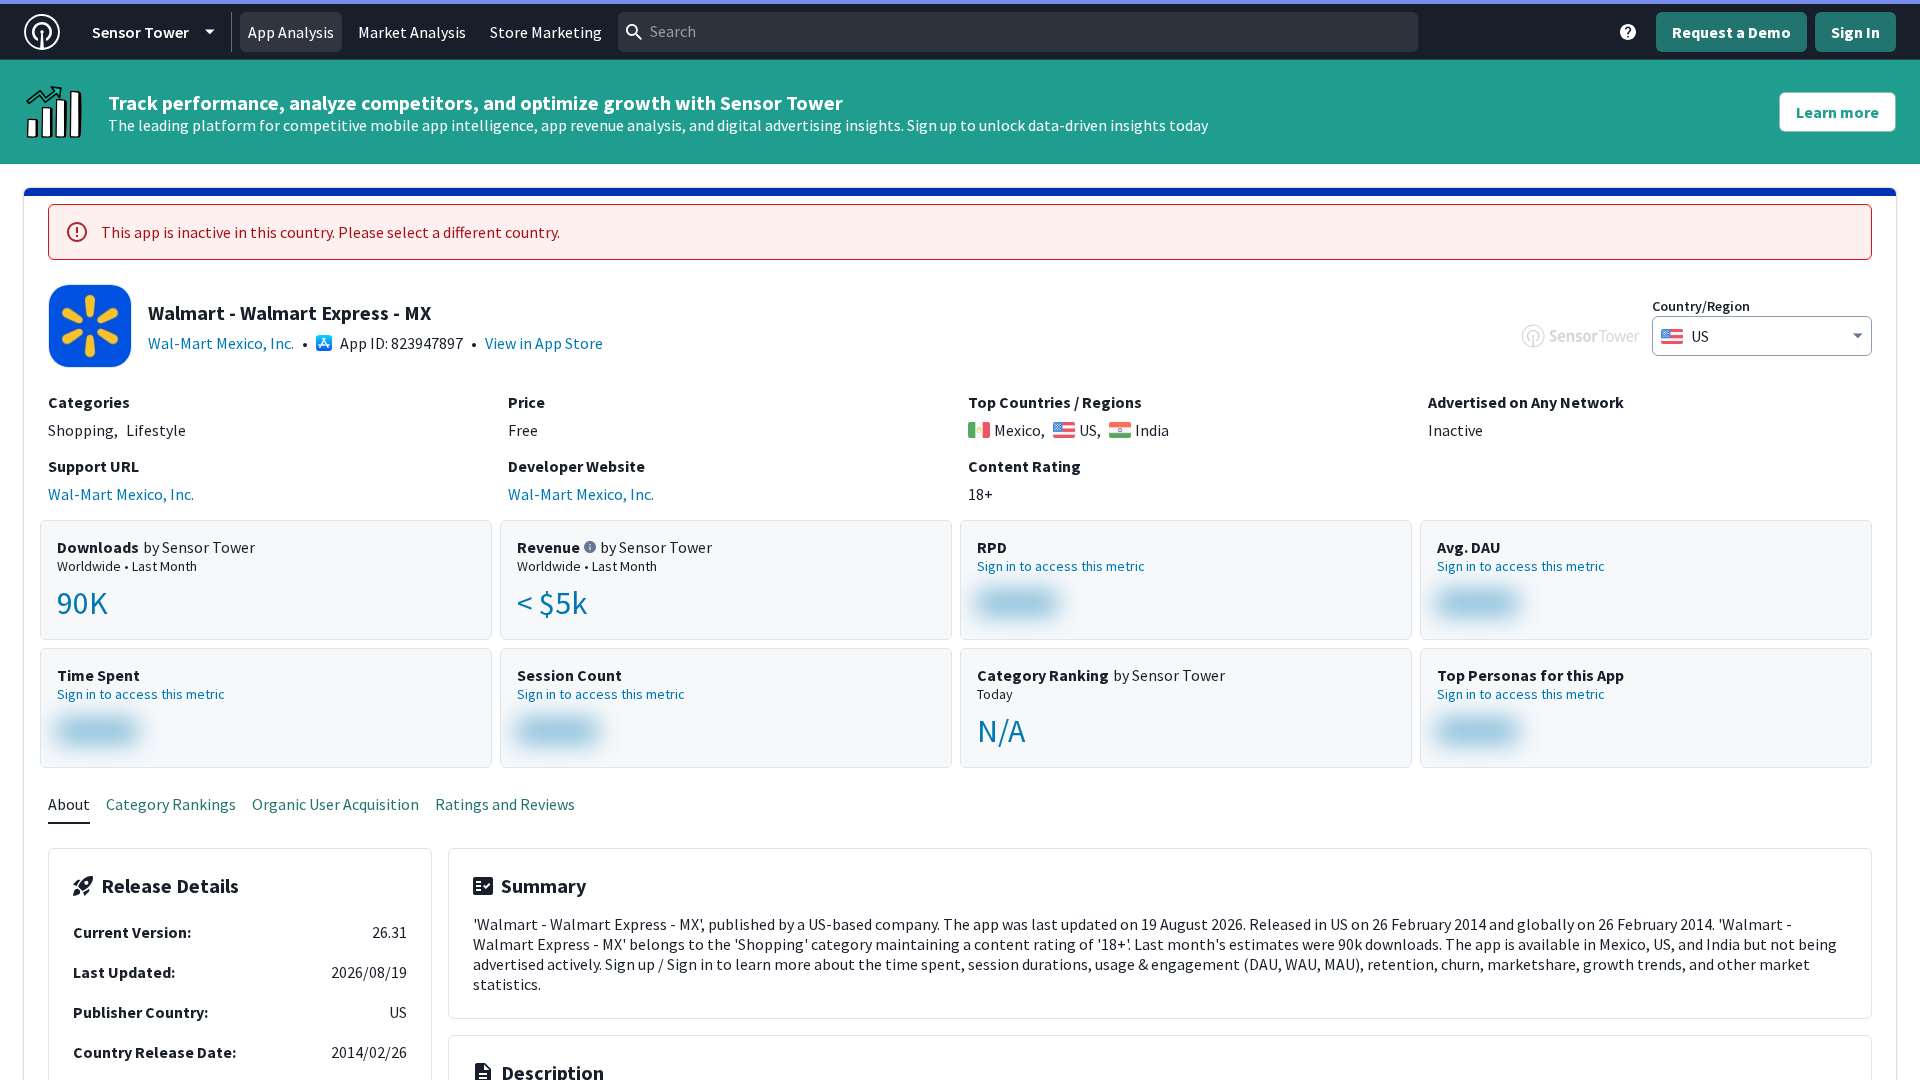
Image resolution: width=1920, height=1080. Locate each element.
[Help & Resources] (1628, 32)
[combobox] (1018, 32)
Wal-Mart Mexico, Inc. (221, 343)
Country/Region (1701, 306)
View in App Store (544, 343)
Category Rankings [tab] (171, 804)
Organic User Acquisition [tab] (335, 804)
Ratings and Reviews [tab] (505, 804)
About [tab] (69, 804)
